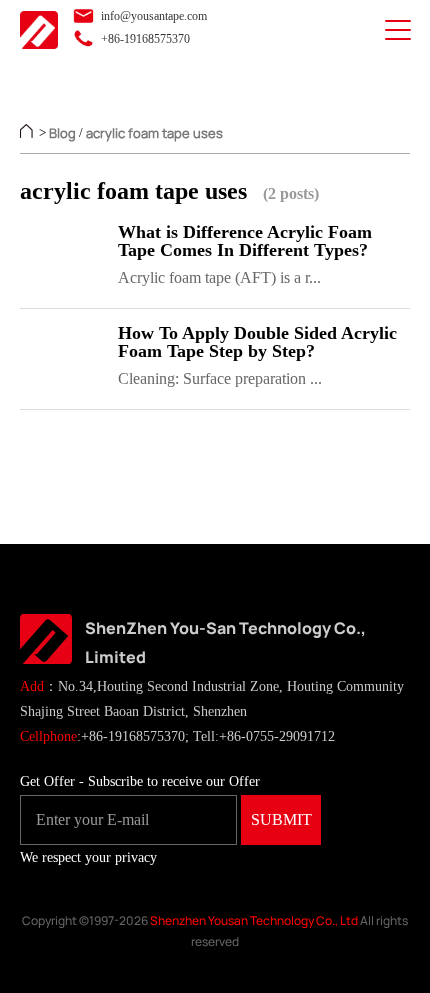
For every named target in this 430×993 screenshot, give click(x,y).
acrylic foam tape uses (154, 133)
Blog (62, 133)
